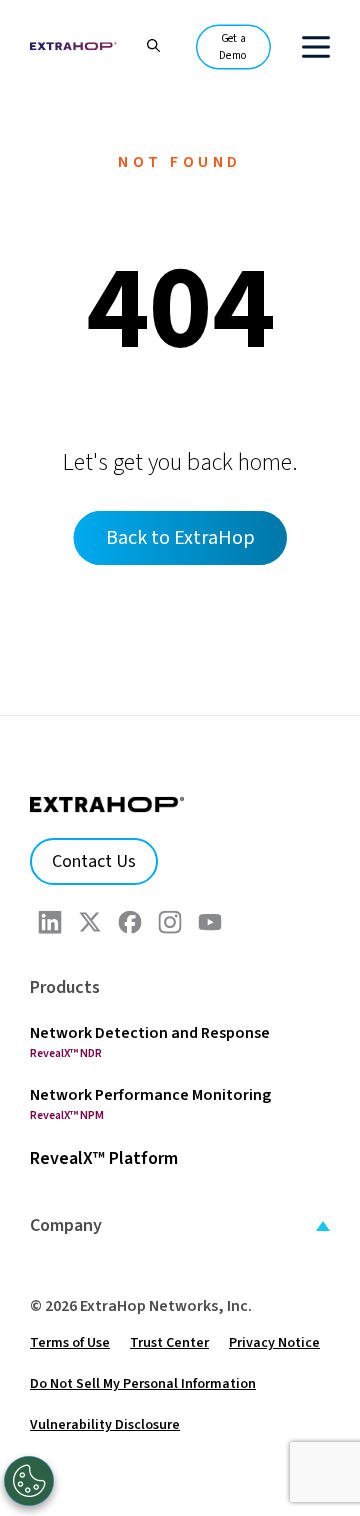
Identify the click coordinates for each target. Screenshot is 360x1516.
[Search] (143, 43)
